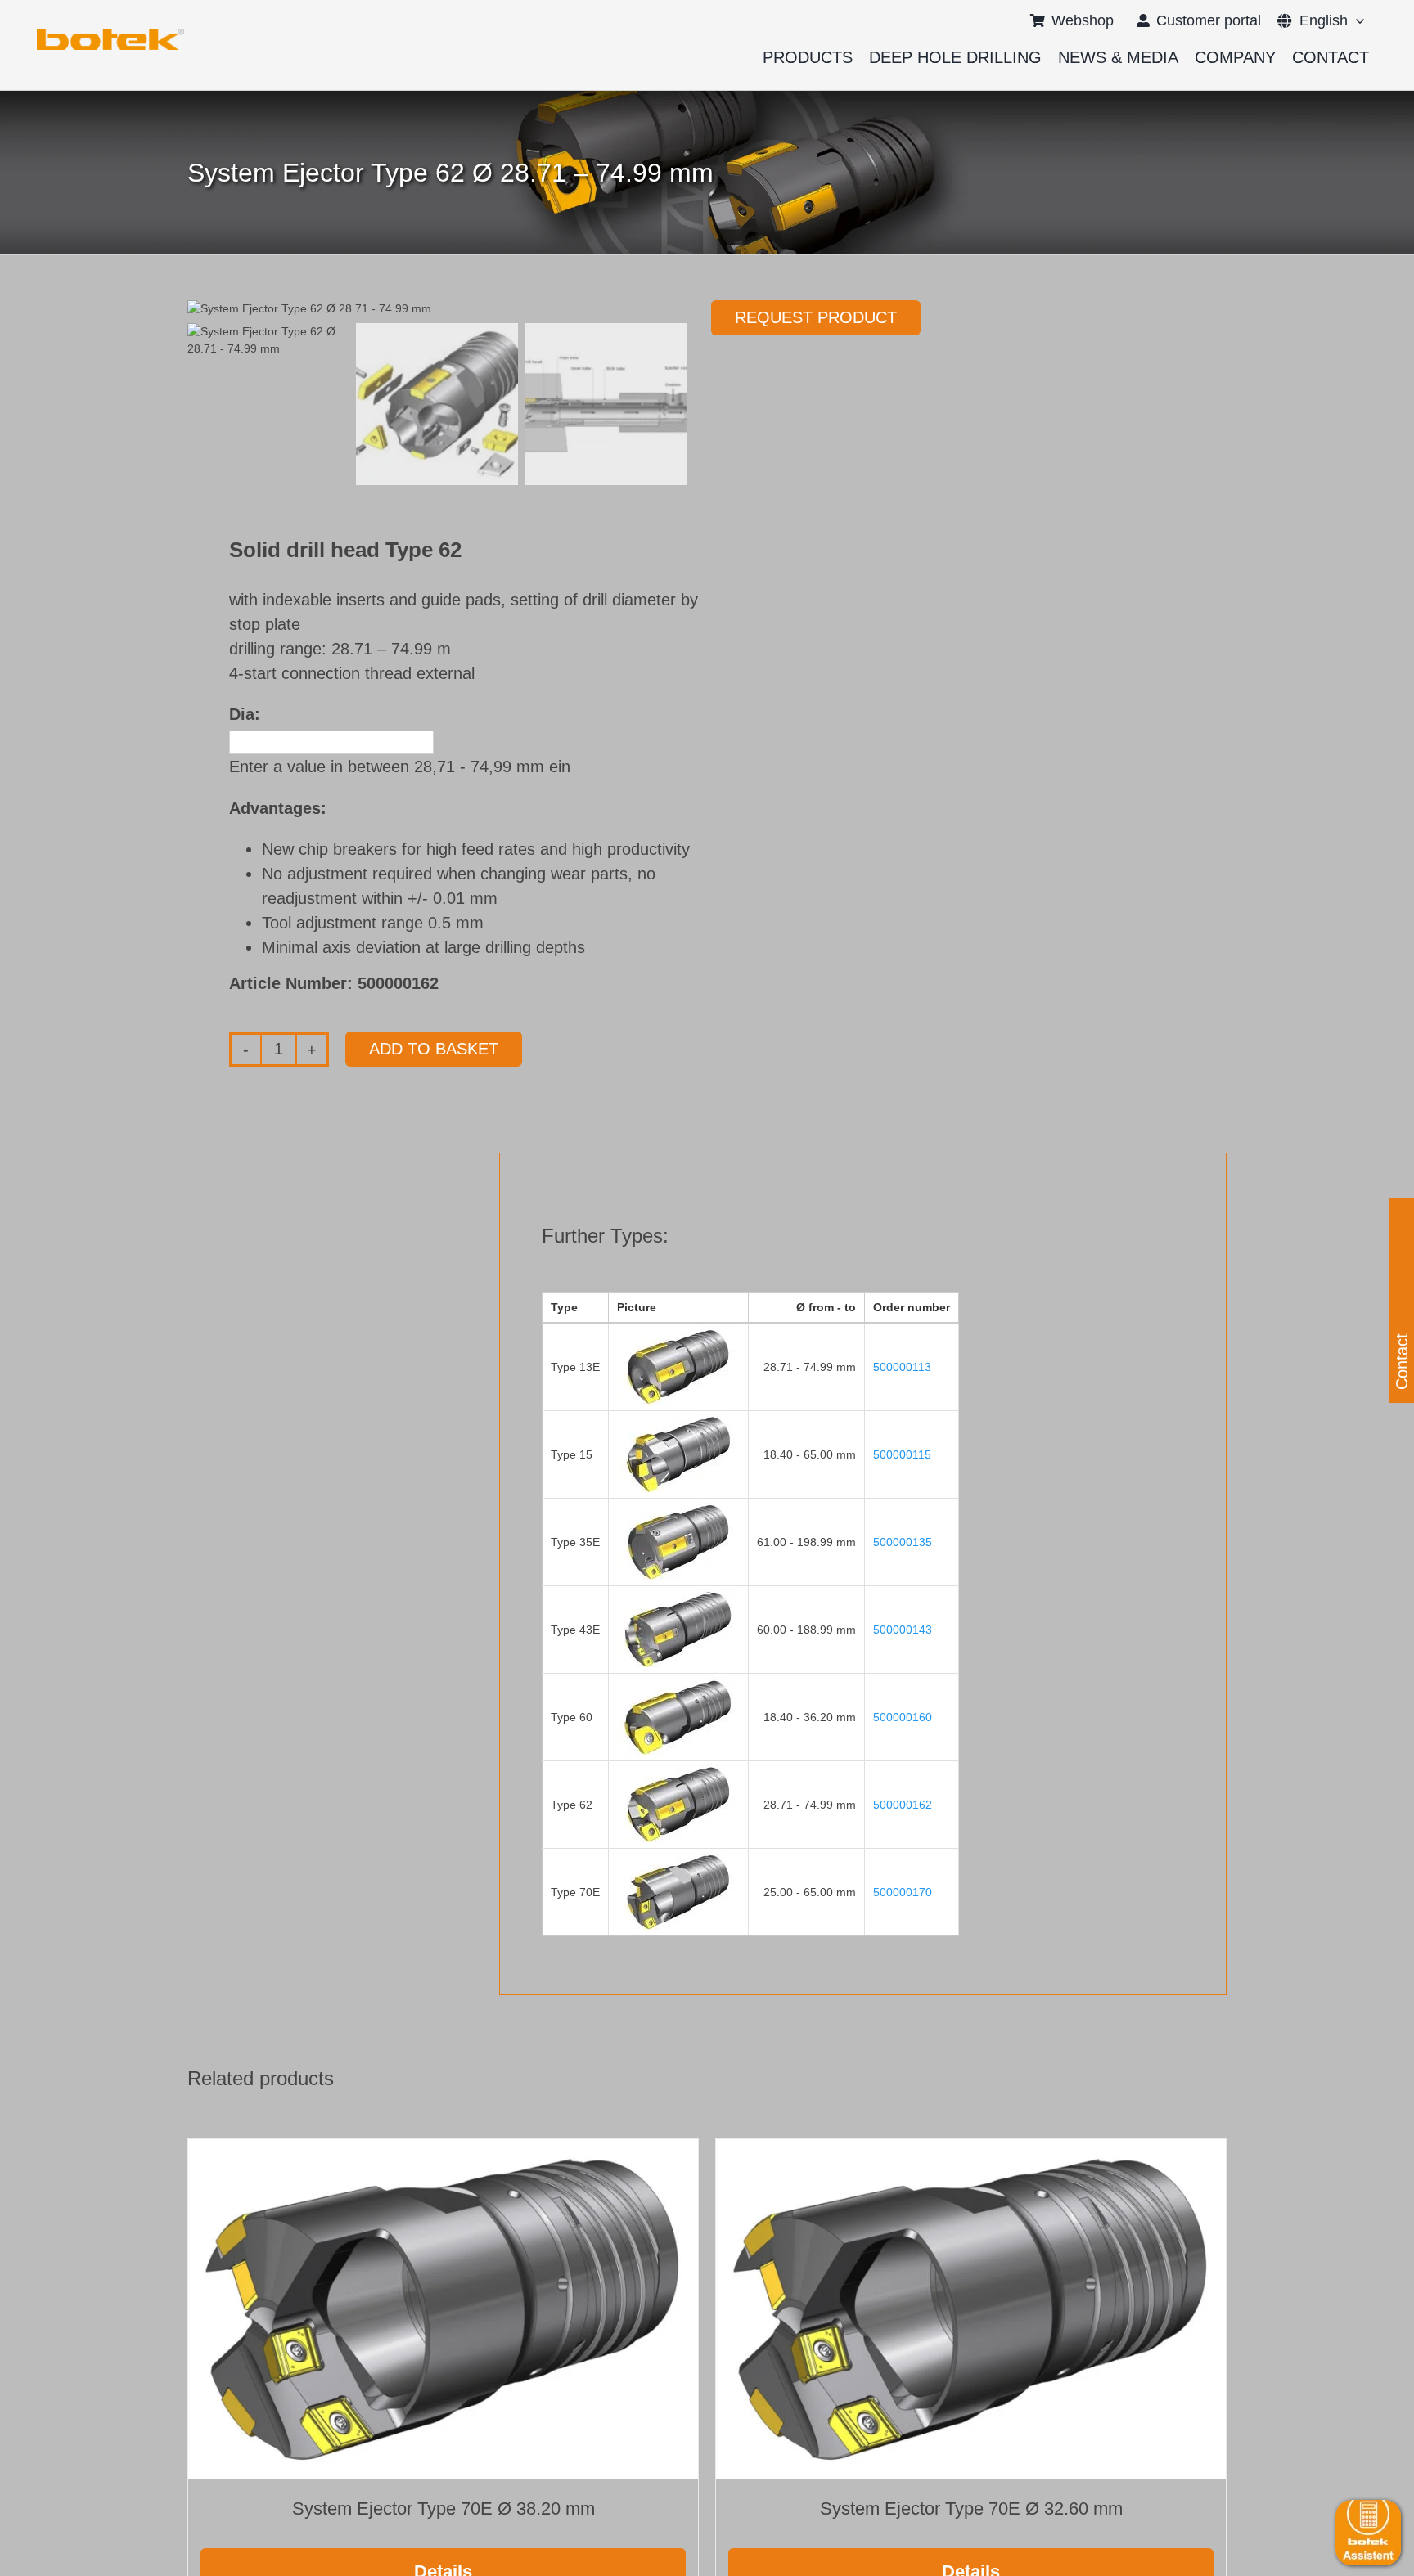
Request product (816, 317)
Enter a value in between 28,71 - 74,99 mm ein (400, 767)
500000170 (903, 1892)
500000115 (902, 1454)
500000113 (902, 1367)
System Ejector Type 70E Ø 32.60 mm (971, 2509)
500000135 (903, 1542)
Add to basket (434, 1049)
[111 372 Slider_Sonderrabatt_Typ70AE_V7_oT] (110, 34)
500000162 (903, 1805)
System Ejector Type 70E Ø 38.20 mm (444, 2509)
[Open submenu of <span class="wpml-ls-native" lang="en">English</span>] (1356, 20)
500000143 (903, 1630)
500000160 (903, 1717)
